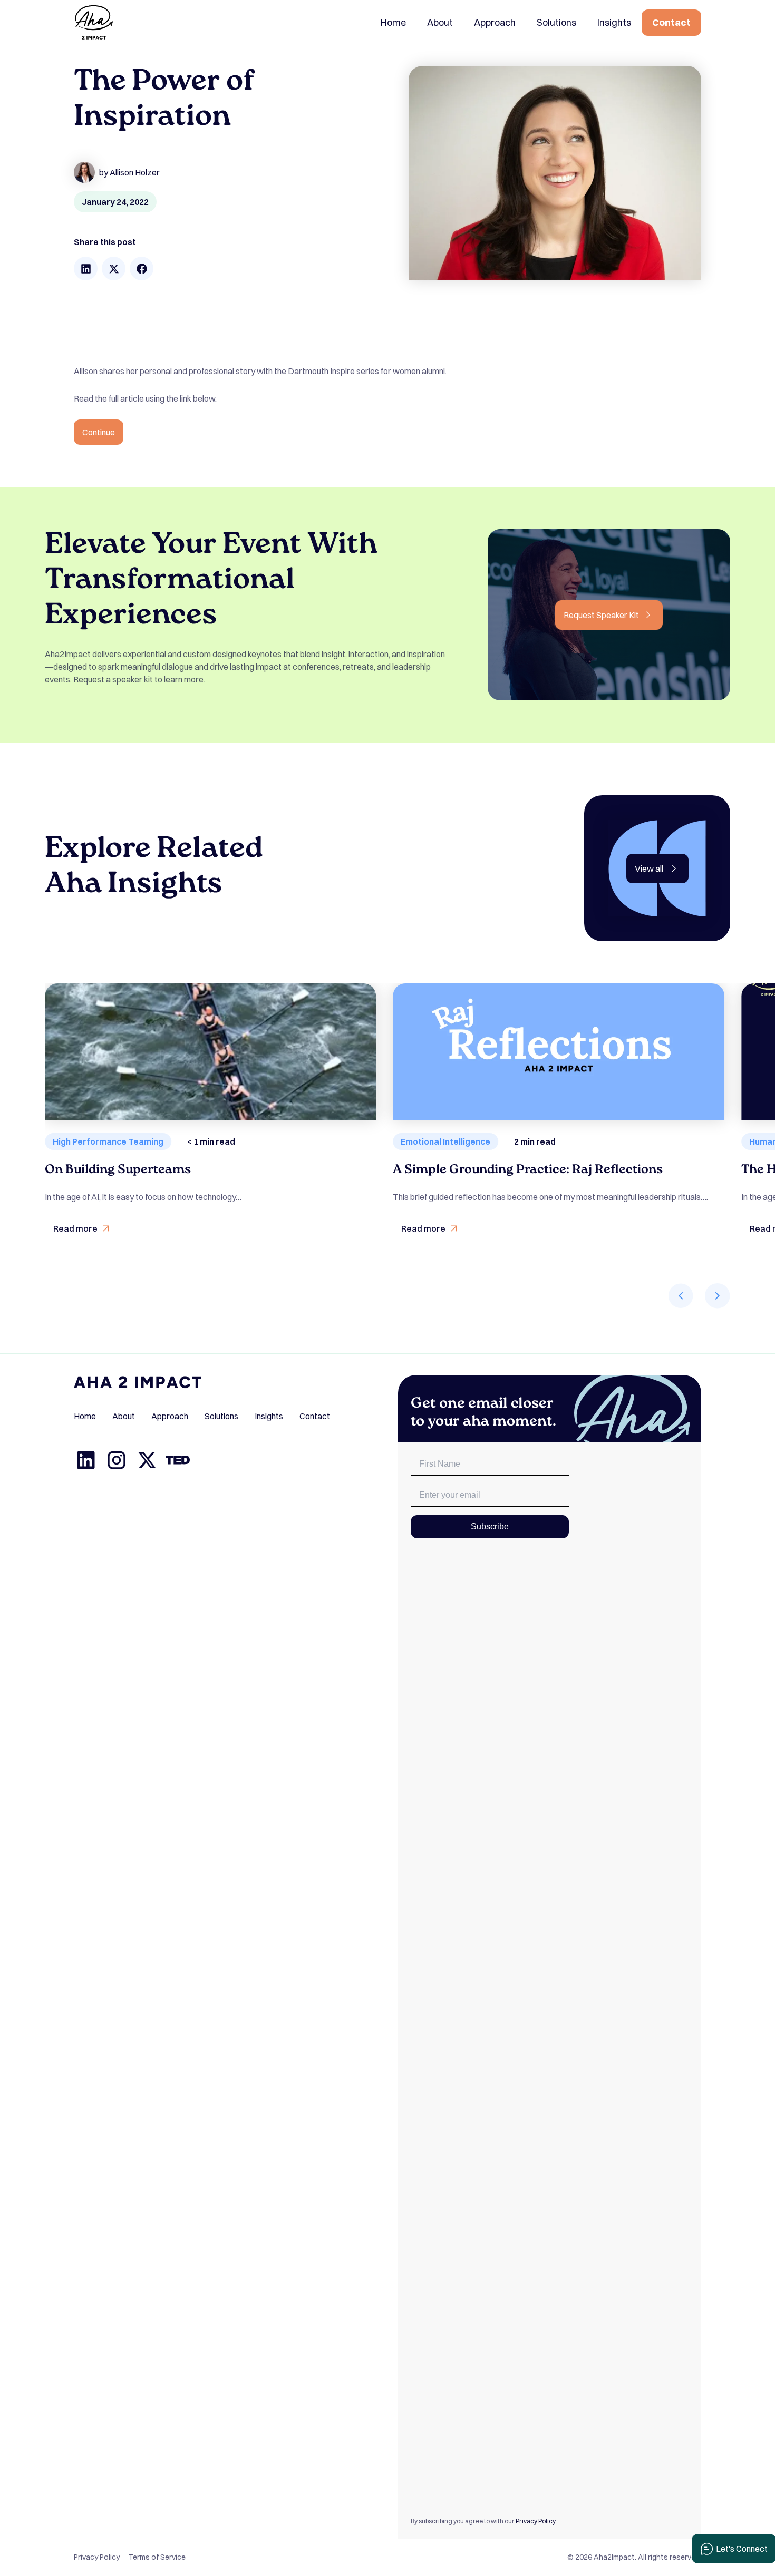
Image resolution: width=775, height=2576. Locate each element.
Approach (495, 22)
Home (393, 22)
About (440, 22)
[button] (86, 269)
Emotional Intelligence (445, 1141)
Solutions (556, 22)
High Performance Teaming (108, 1141)
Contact (671, 22)
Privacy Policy (536, 2521)
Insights (614, 22)
